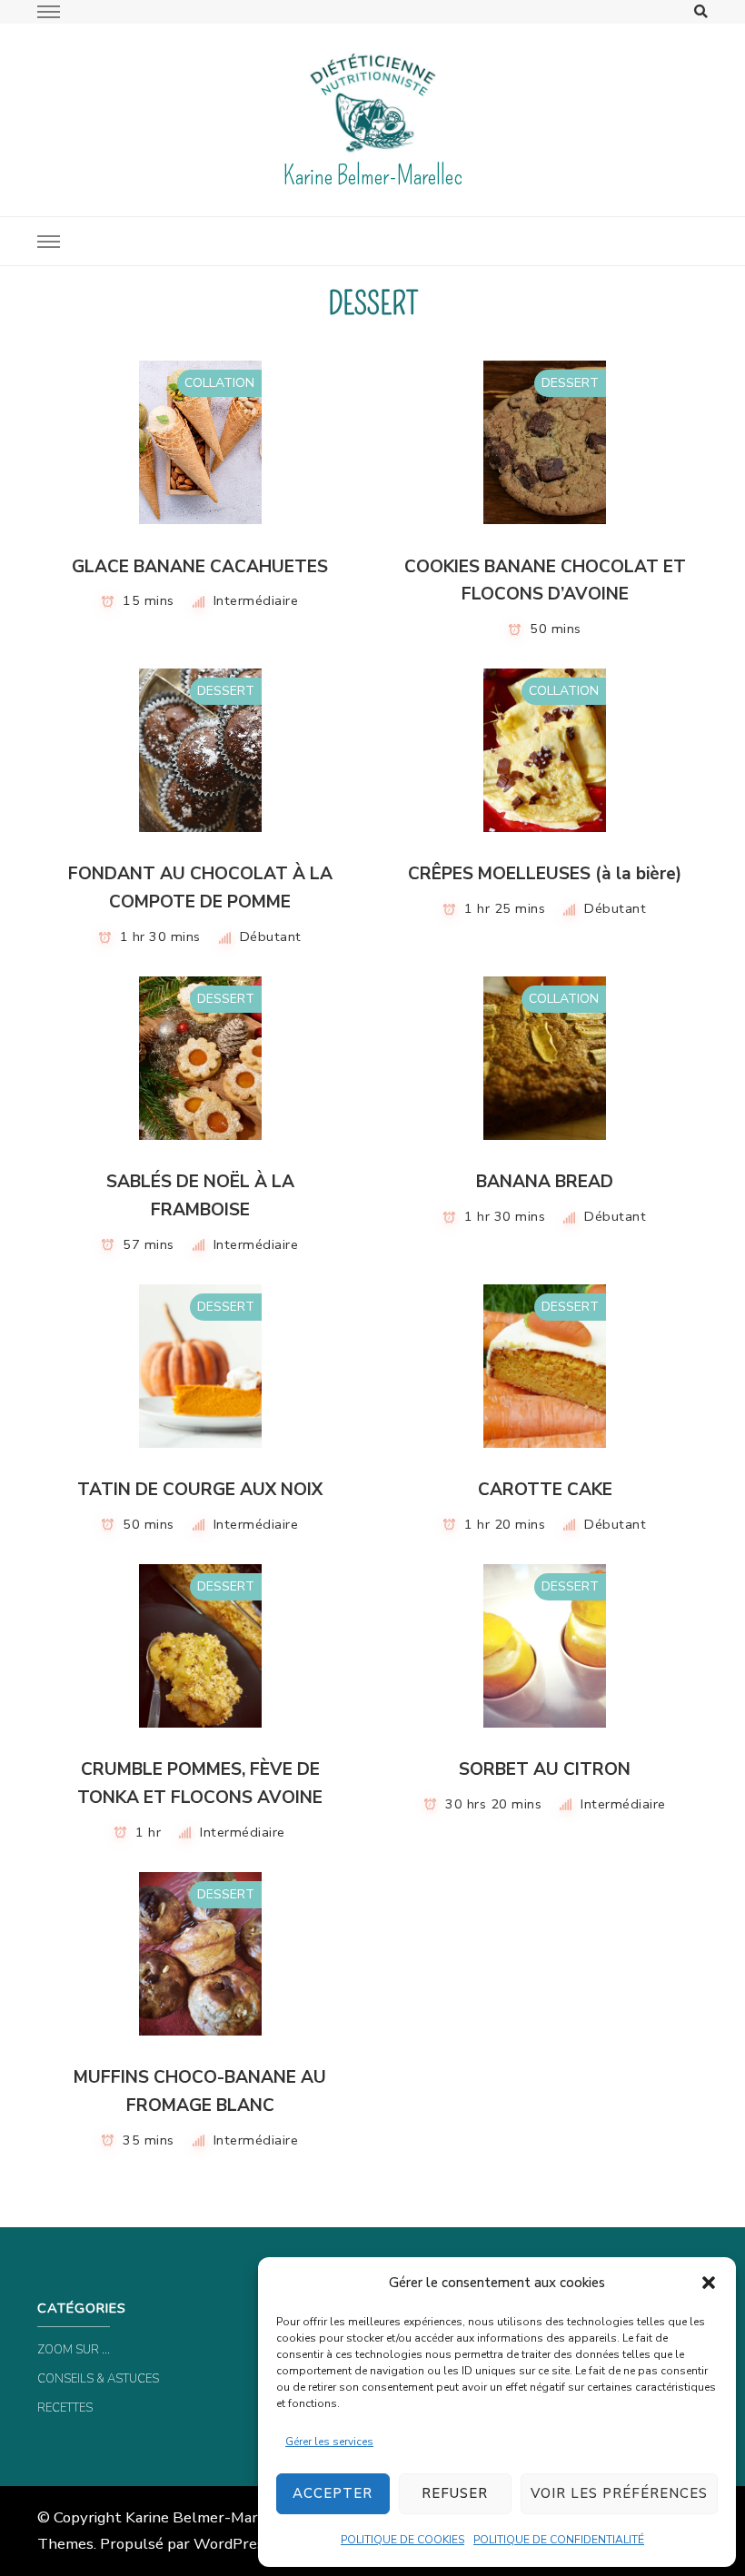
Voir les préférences (619, 2493)
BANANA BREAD (545, 1182)
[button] (709, 2283)
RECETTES (65, 2408)
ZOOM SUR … (74, 2350)
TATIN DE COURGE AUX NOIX (200, 1490)
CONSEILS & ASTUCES (98, 2379)
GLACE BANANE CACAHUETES (200, 567)
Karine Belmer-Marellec (372, 176)
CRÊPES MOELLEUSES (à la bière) (545, 874)
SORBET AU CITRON (545, 1769)
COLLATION (219, 383)
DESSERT (570, 383)
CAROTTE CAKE (545, 1490)
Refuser (455, 2493)
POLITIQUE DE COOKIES (402, 2540)
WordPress (233, 2544)
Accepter (333, 2493)
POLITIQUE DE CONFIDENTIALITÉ (559, 2540)
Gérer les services (329, 2442)
